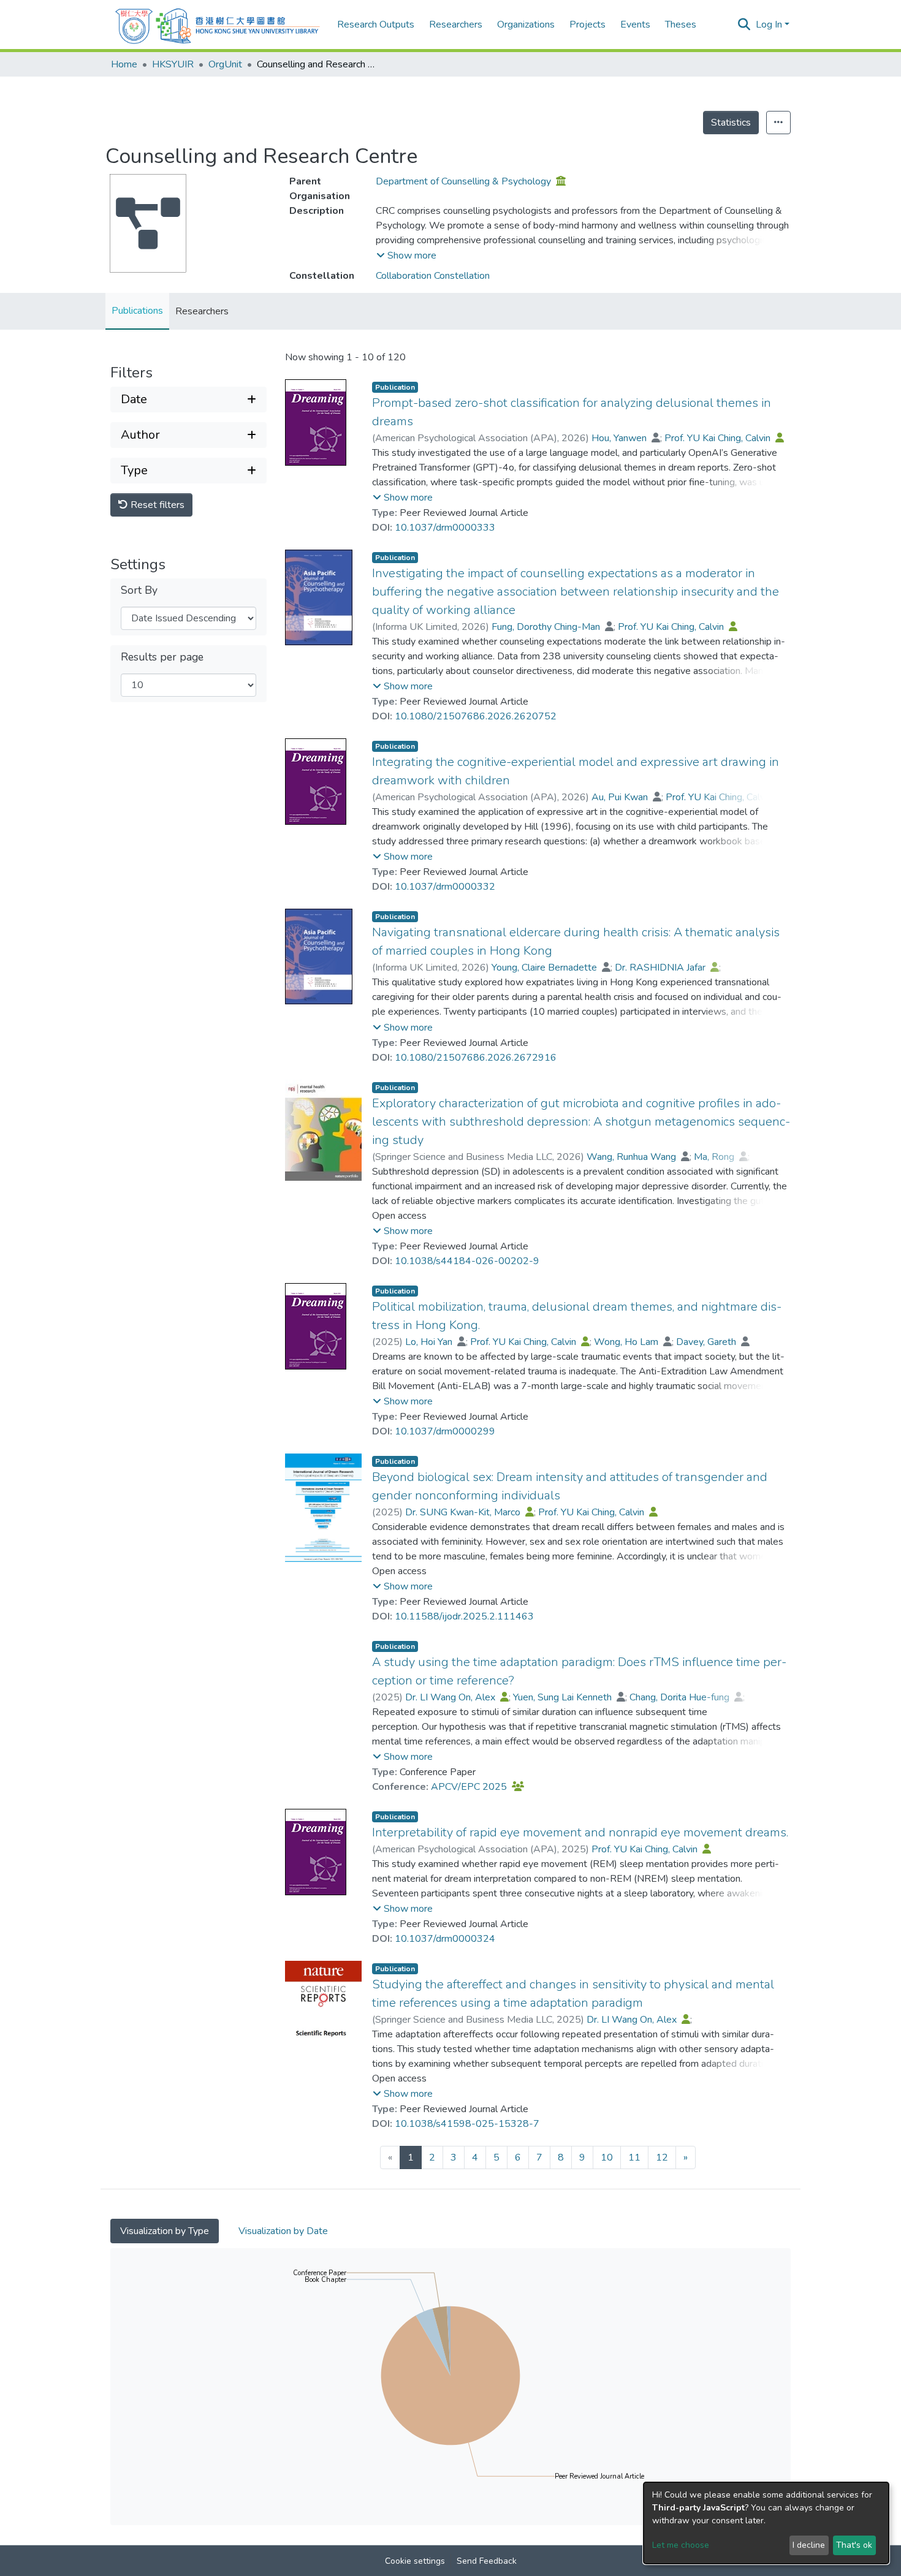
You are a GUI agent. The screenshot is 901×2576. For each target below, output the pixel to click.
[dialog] (766, 2523)
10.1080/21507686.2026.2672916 (476, 1058)
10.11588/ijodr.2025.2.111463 (464, 1616)
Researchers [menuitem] (456, 25)
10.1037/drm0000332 (445, 887)
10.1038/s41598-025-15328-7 (467, 2124)
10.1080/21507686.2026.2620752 (476, 716)
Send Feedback (487, 2561)
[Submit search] (744, 25)
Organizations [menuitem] (526, 25)
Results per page (162, 657)
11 (634, 2157)
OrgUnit (225, 64)
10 (607, 2157)
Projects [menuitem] (587, 25)
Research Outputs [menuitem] (376, 25)
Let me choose (681, 2545)
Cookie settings (415, 2561)
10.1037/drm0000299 (445, 1431)
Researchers (202, 311)
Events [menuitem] (635, 25)
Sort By (139, 590)
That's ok (854, 2545)
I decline (809, 2545)
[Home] (218, 25)
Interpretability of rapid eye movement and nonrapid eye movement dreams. (580, 1832)
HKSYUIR (173, 64)
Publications (137, 311)
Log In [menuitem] (769, 25)
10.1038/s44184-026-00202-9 (467, 1261)
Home (124, 64)
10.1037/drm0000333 (445, 528)
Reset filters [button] (156, 505)
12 (662, 2157)
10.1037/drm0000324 (445, 1939)
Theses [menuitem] (681, 25)
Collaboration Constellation (433, 276)
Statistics (731, 123)
